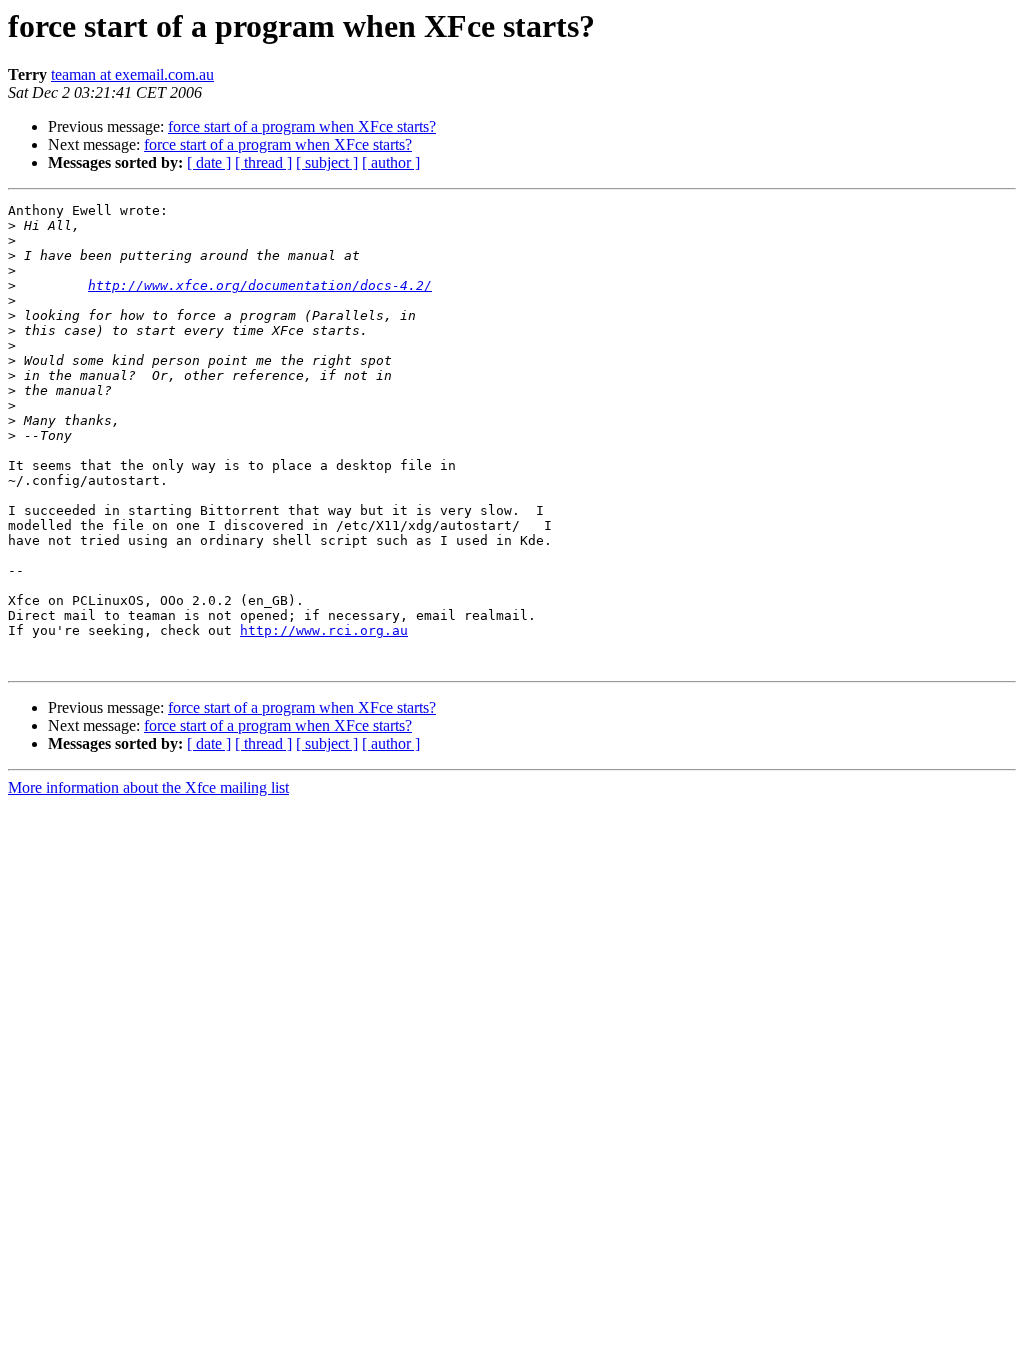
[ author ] (391, 162)
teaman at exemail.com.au (132, 74)
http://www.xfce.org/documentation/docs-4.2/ (260, 285)
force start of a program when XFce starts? (302, 126)
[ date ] (209, 162)
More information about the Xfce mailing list (148, 787)
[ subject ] (327, 162)
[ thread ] (263, 162)
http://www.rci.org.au (324, 630)
